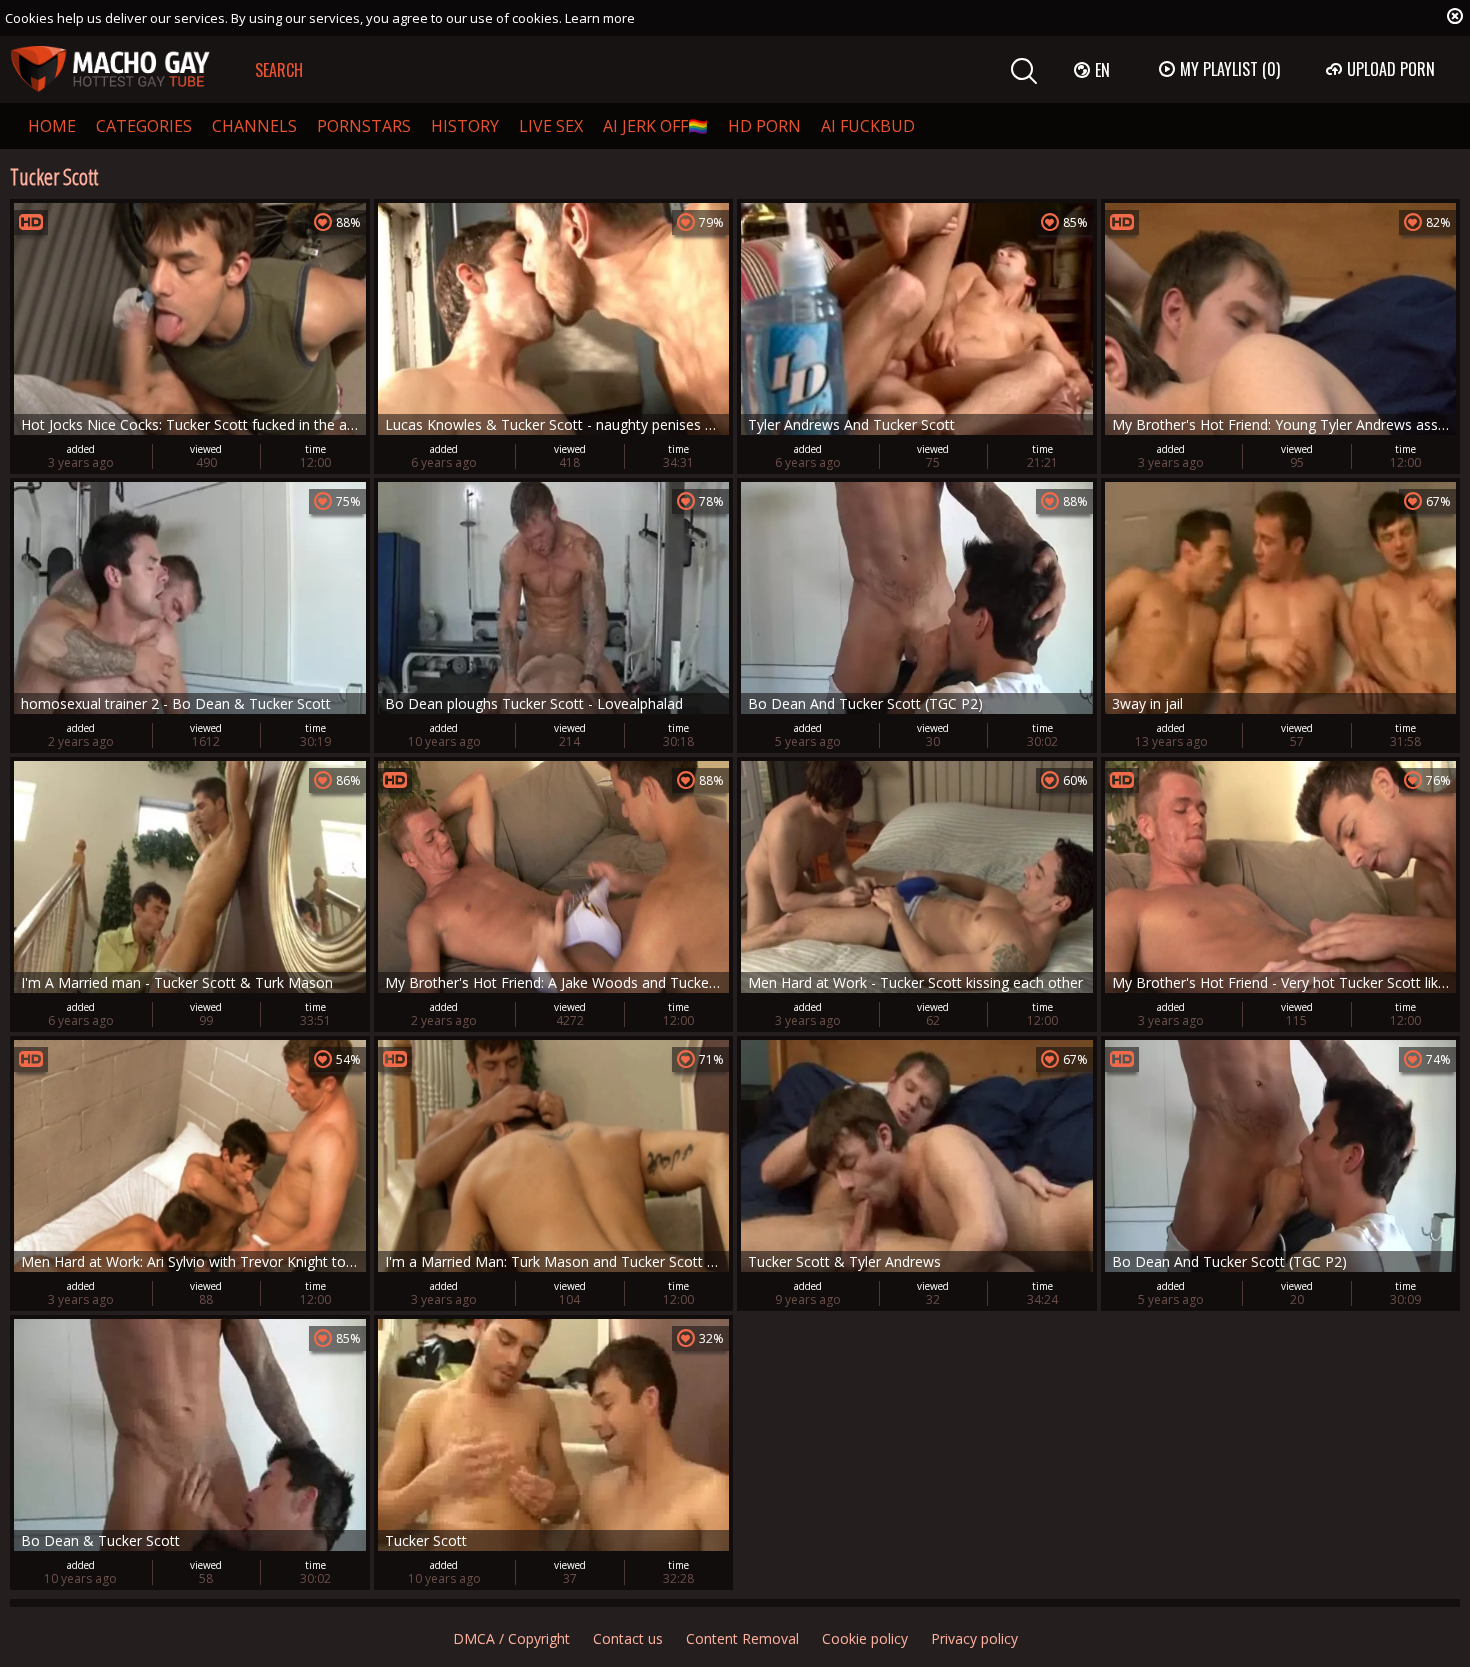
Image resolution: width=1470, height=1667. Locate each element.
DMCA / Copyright (511, 1638)
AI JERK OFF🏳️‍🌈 (655, 126)
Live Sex (551, 126)
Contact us (628, 1638)
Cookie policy (865, 1638)
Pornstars (364, 126)
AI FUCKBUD (868, 126)
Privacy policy (974, 1638)
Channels (254, 126)
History (465, 126)
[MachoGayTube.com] (110, 69)
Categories (144, 126)
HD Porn (764, 126)
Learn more (600, 18)
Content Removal (742, 1638)
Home (52, 126)
